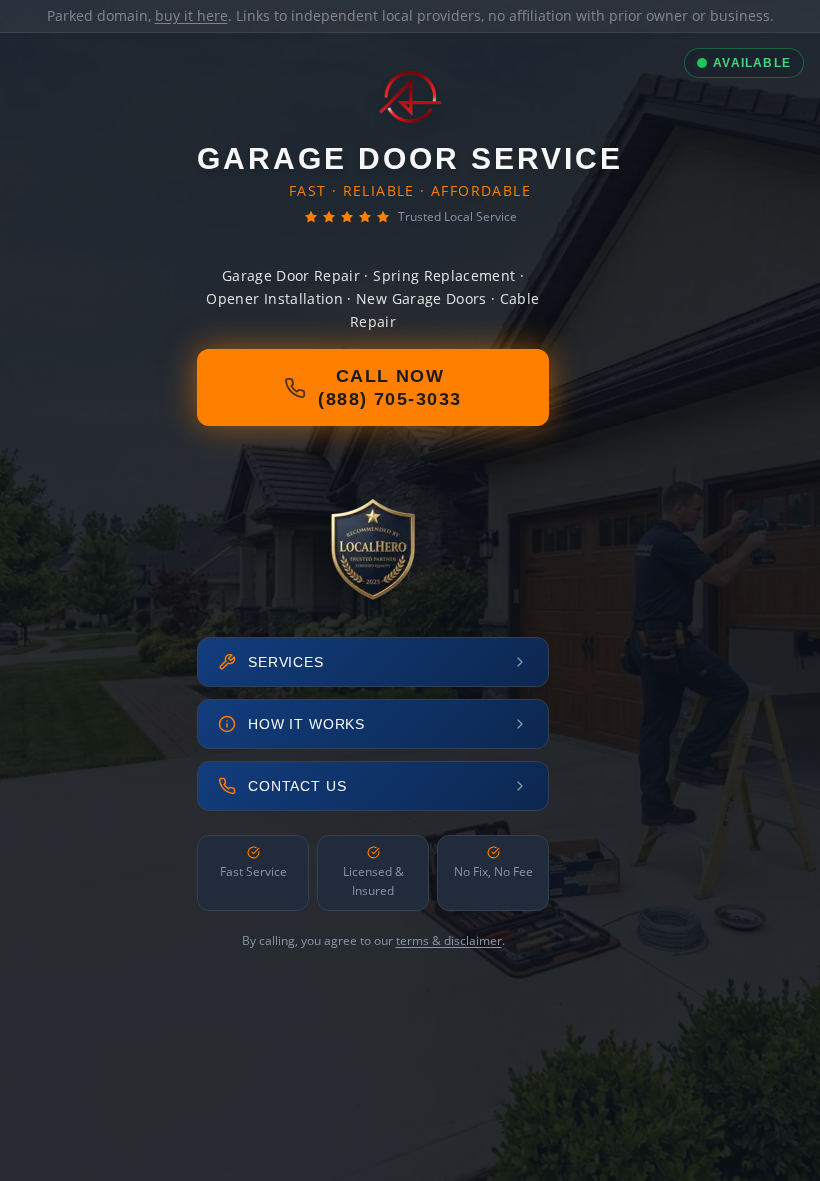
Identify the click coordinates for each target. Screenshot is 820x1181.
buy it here (191, 15)
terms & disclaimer (449, 940)
